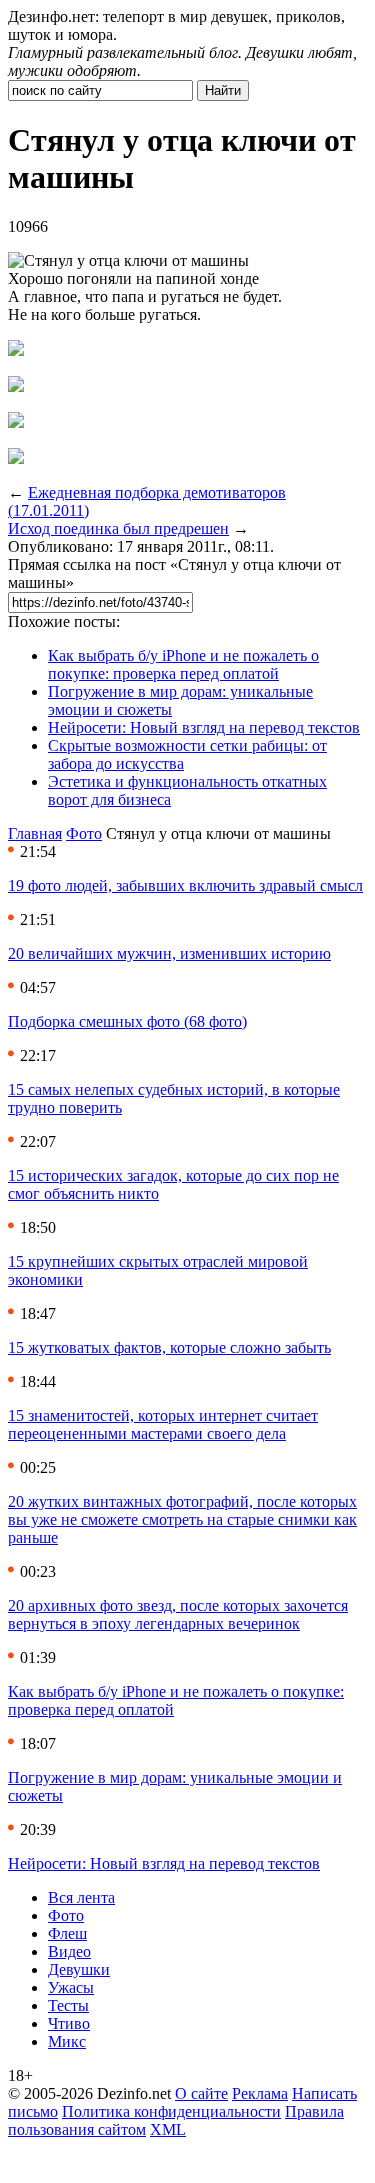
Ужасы (71, 1987)
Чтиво (69, 2023)
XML (168, 2129)
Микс (67, 2041)
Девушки (79, 1969)
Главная (35, 833)
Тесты (68, 2005)
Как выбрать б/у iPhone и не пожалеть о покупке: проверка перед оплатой (183, 664)
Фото (84, 833)
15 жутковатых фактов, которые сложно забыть (169, 1347)
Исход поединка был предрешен (118, 528)
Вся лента (81, 1897)
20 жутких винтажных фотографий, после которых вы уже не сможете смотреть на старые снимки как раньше (182, 1519)
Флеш (67, 1933)
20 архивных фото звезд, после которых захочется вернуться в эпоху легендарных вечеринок (178, 1614)
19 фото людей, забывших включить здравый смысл (185, 885)
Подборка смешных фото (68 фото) (127, 1021)
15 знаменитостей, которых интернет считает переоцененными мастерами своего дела (163, 1424)
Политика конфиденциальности (171, 2111)
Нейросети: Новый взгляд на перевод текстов (204, 727)
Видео (69, 1951)
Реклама (260, 2093)
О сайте (201, 2093)
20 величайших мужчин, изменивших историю (169, 953)
